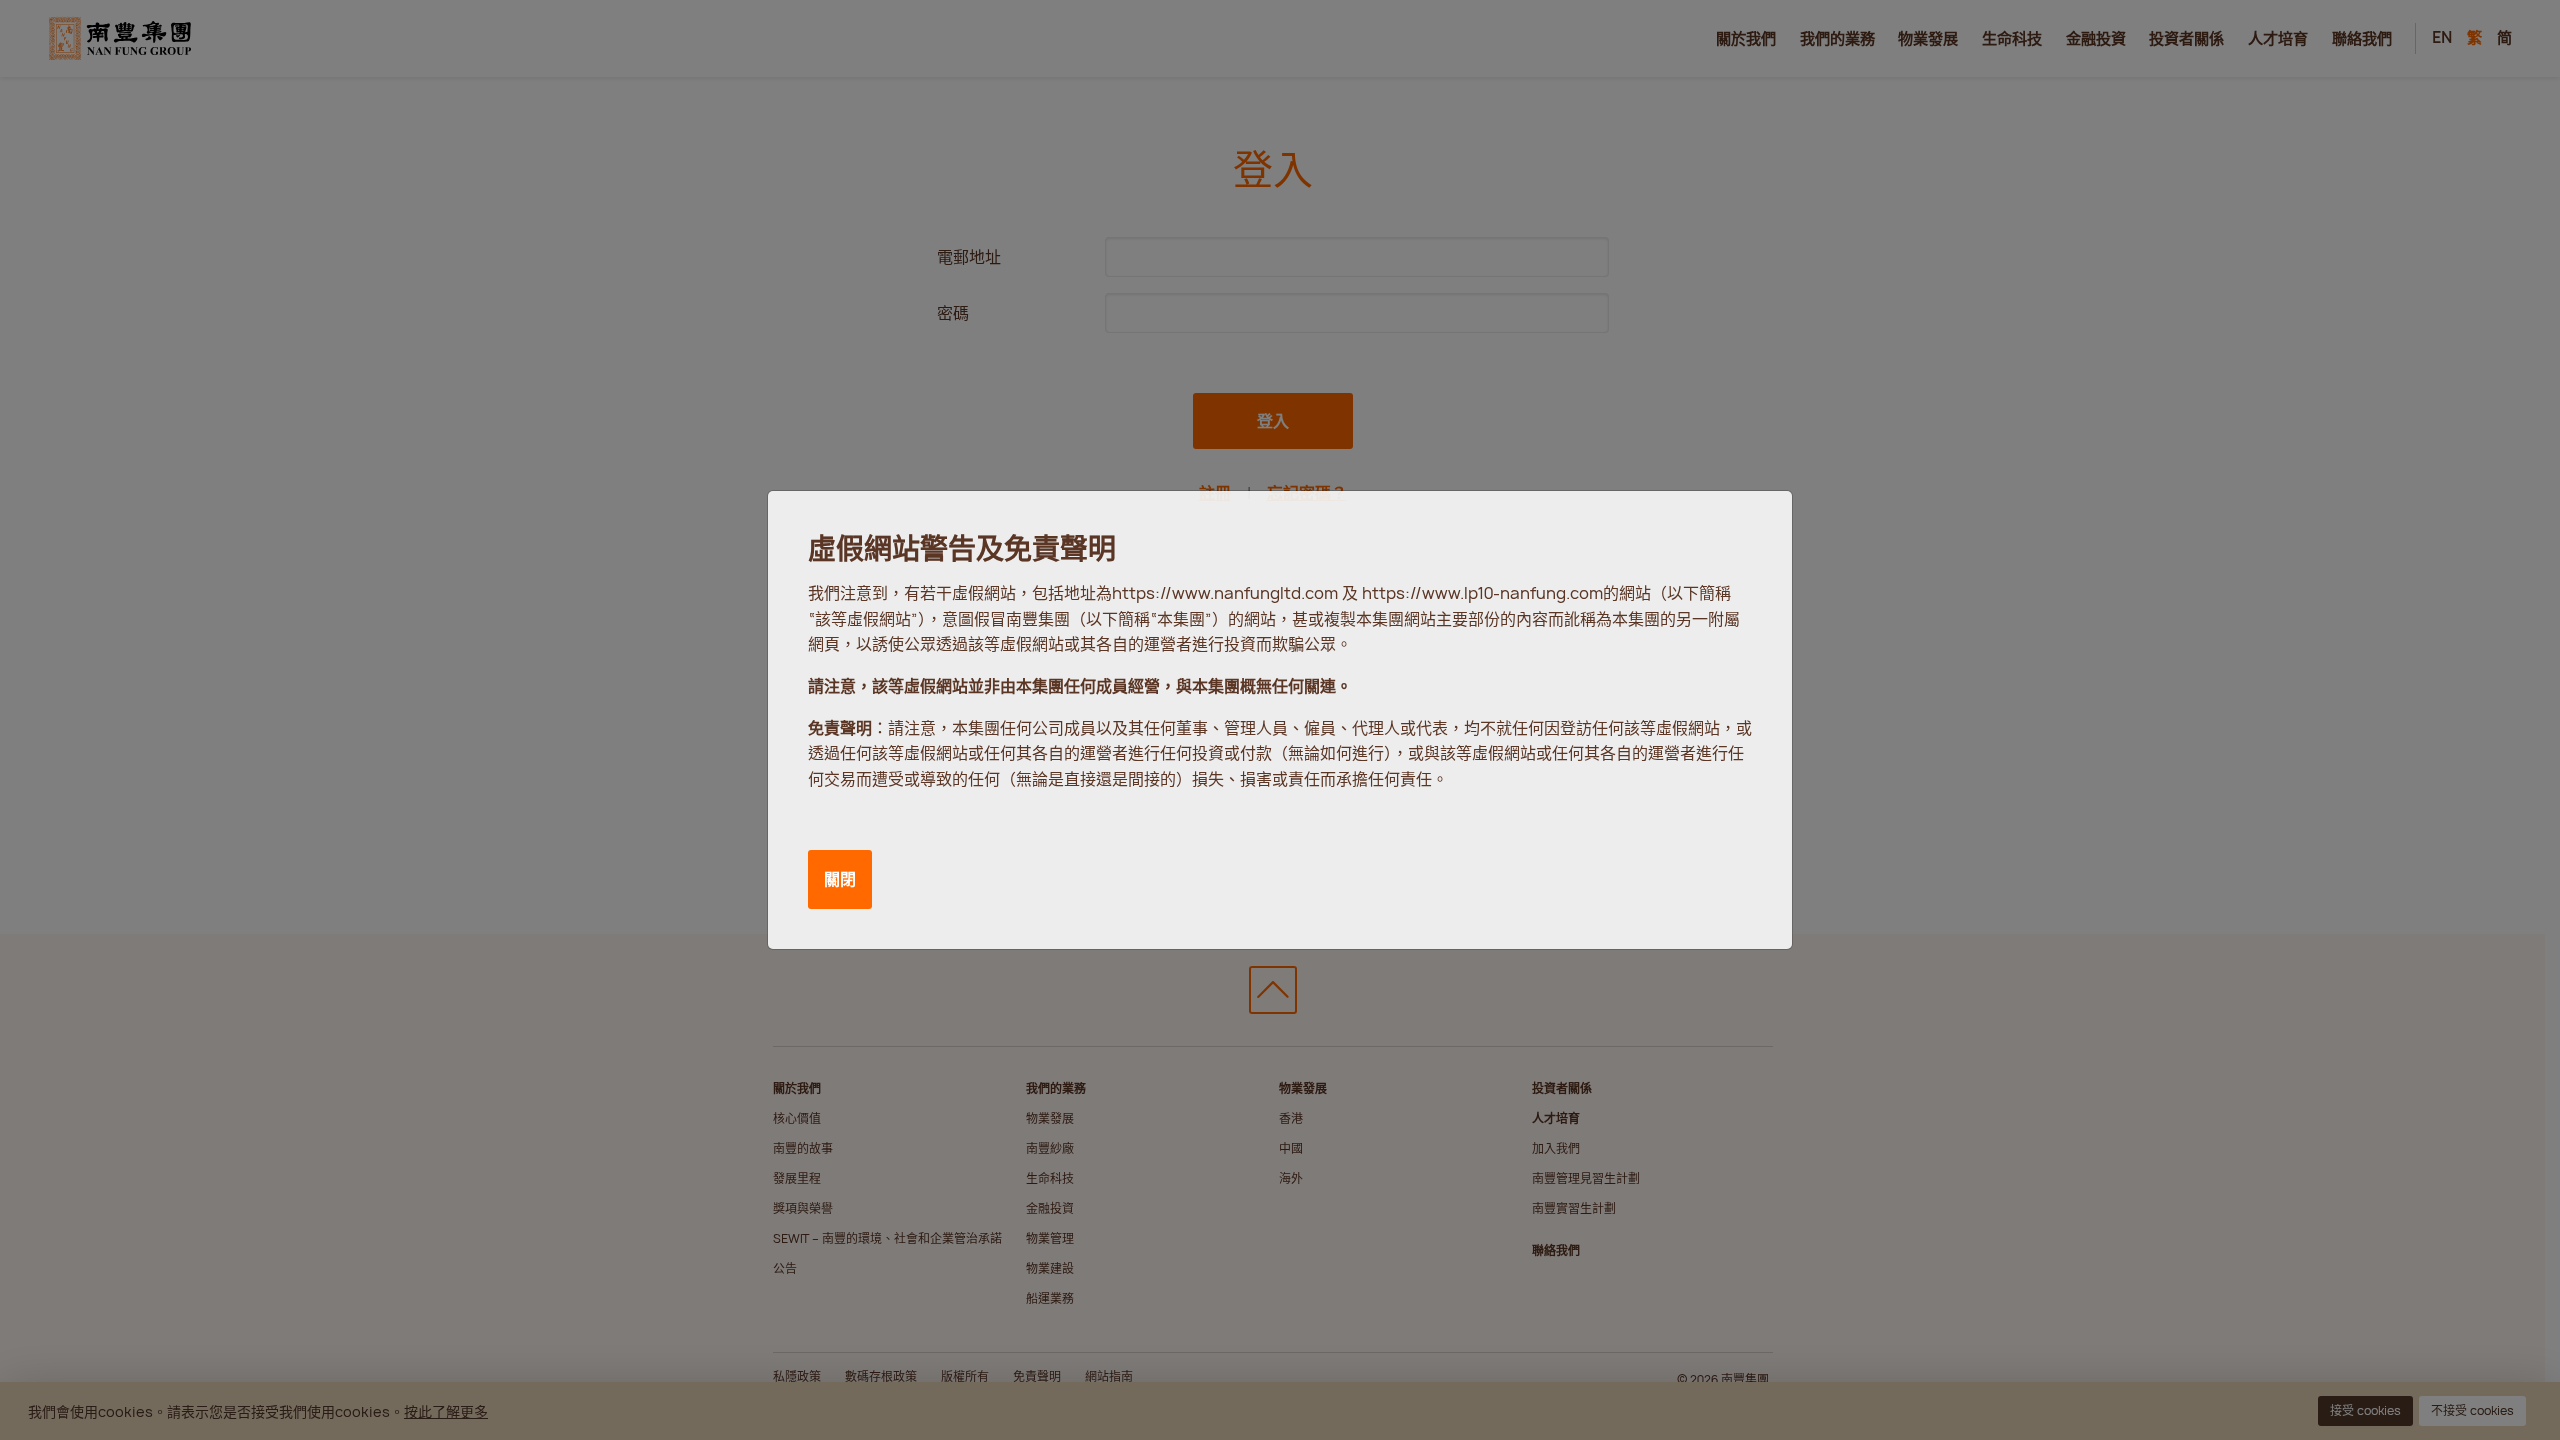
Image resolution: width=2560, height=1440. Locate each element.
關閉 (840, 879)
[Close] (1753, 525)
